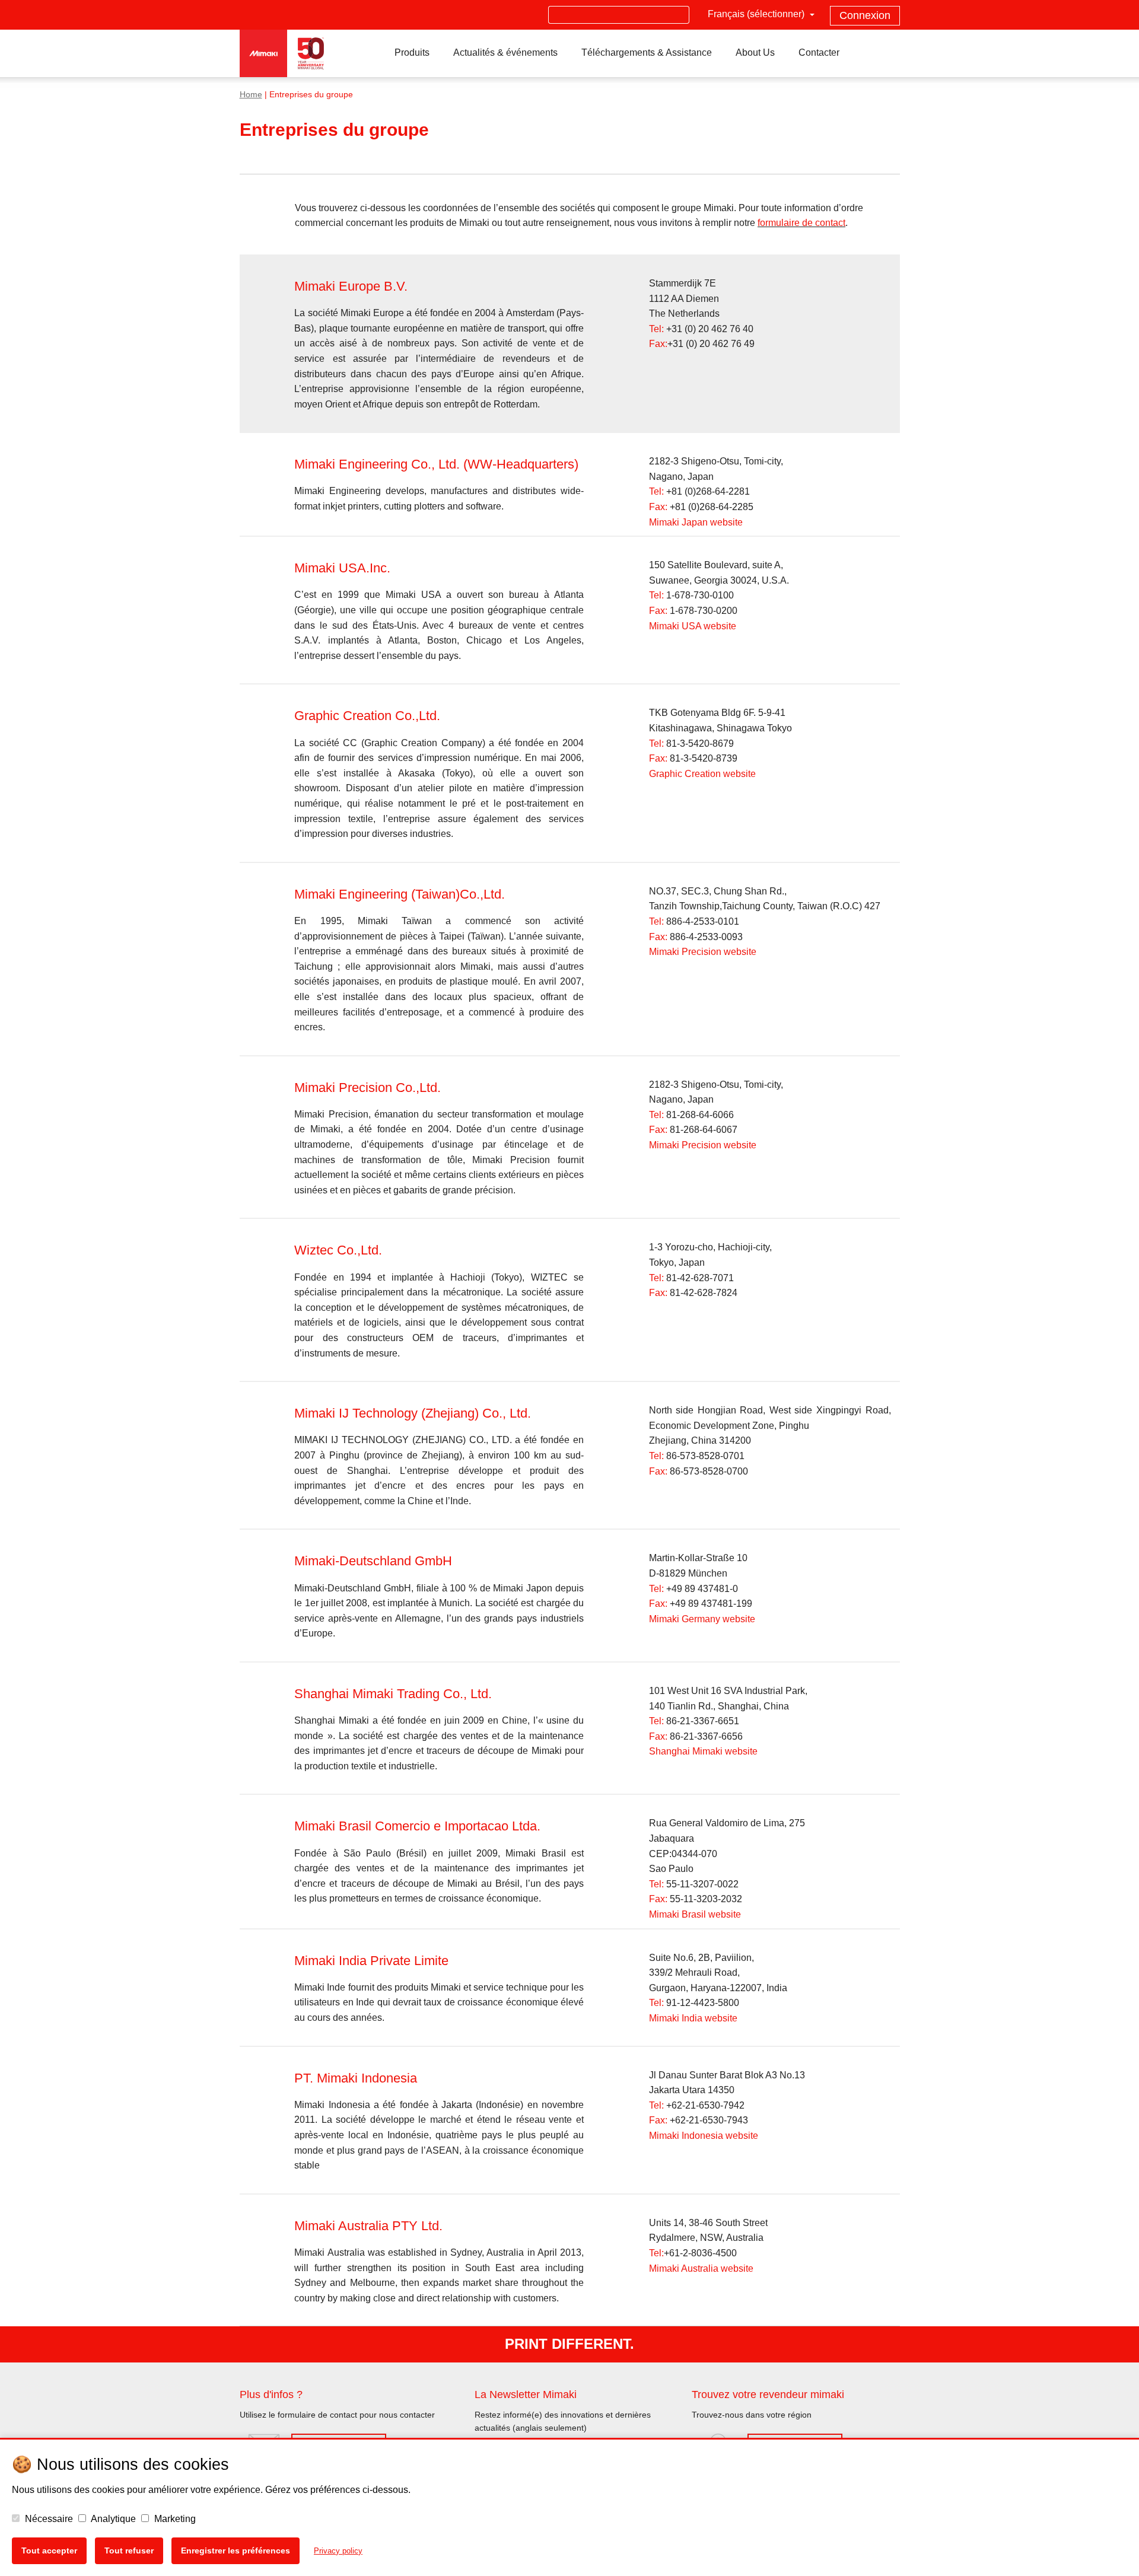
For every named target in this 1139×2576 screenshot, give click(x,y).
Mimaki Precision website (703, 952)
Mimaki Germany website (702, 1619)
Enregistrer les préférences (236, 2550)
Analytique (112, 2519)
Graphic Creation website (702, 774)
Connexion (865, 15)
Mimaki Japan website (696, 522)
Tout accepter (49, 2550)
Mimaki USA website (693, 626)
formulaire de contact (801, 223)
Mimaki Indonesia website (704, 2136)
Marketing (174, 2519)
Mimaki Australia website (701, 2268)
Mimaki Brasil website (695, 1914)
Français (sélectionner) (757, 14)
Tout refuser (129, 2550)
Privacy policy (338, 2551)
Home (251, 95)
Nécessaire (48, 2519)
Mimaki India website (693, 2018)
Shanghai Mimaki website (703, 1751)
